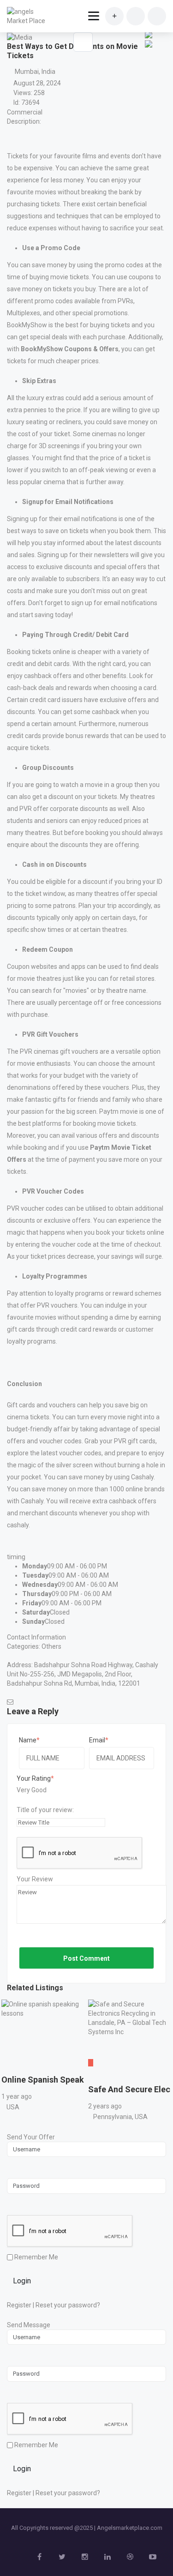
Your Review (35, 1879)
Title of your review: (45, 1810)
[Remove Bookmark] (83, 42)
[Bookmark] (10, 2067)
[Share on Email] (149, 43)
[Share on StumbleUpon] (149, 34)
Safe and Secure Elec (129, 2089)
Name (28, 1740)
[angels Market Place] (29, 16)
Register (19, 2305)
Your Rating (34, 1778)
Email (97, 1740)
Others (51, 1646)
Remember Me (36, 2257)
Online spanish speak (43, 2080)
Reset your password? (68, 2305)
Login (22, 2281)
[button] (148, 51)
